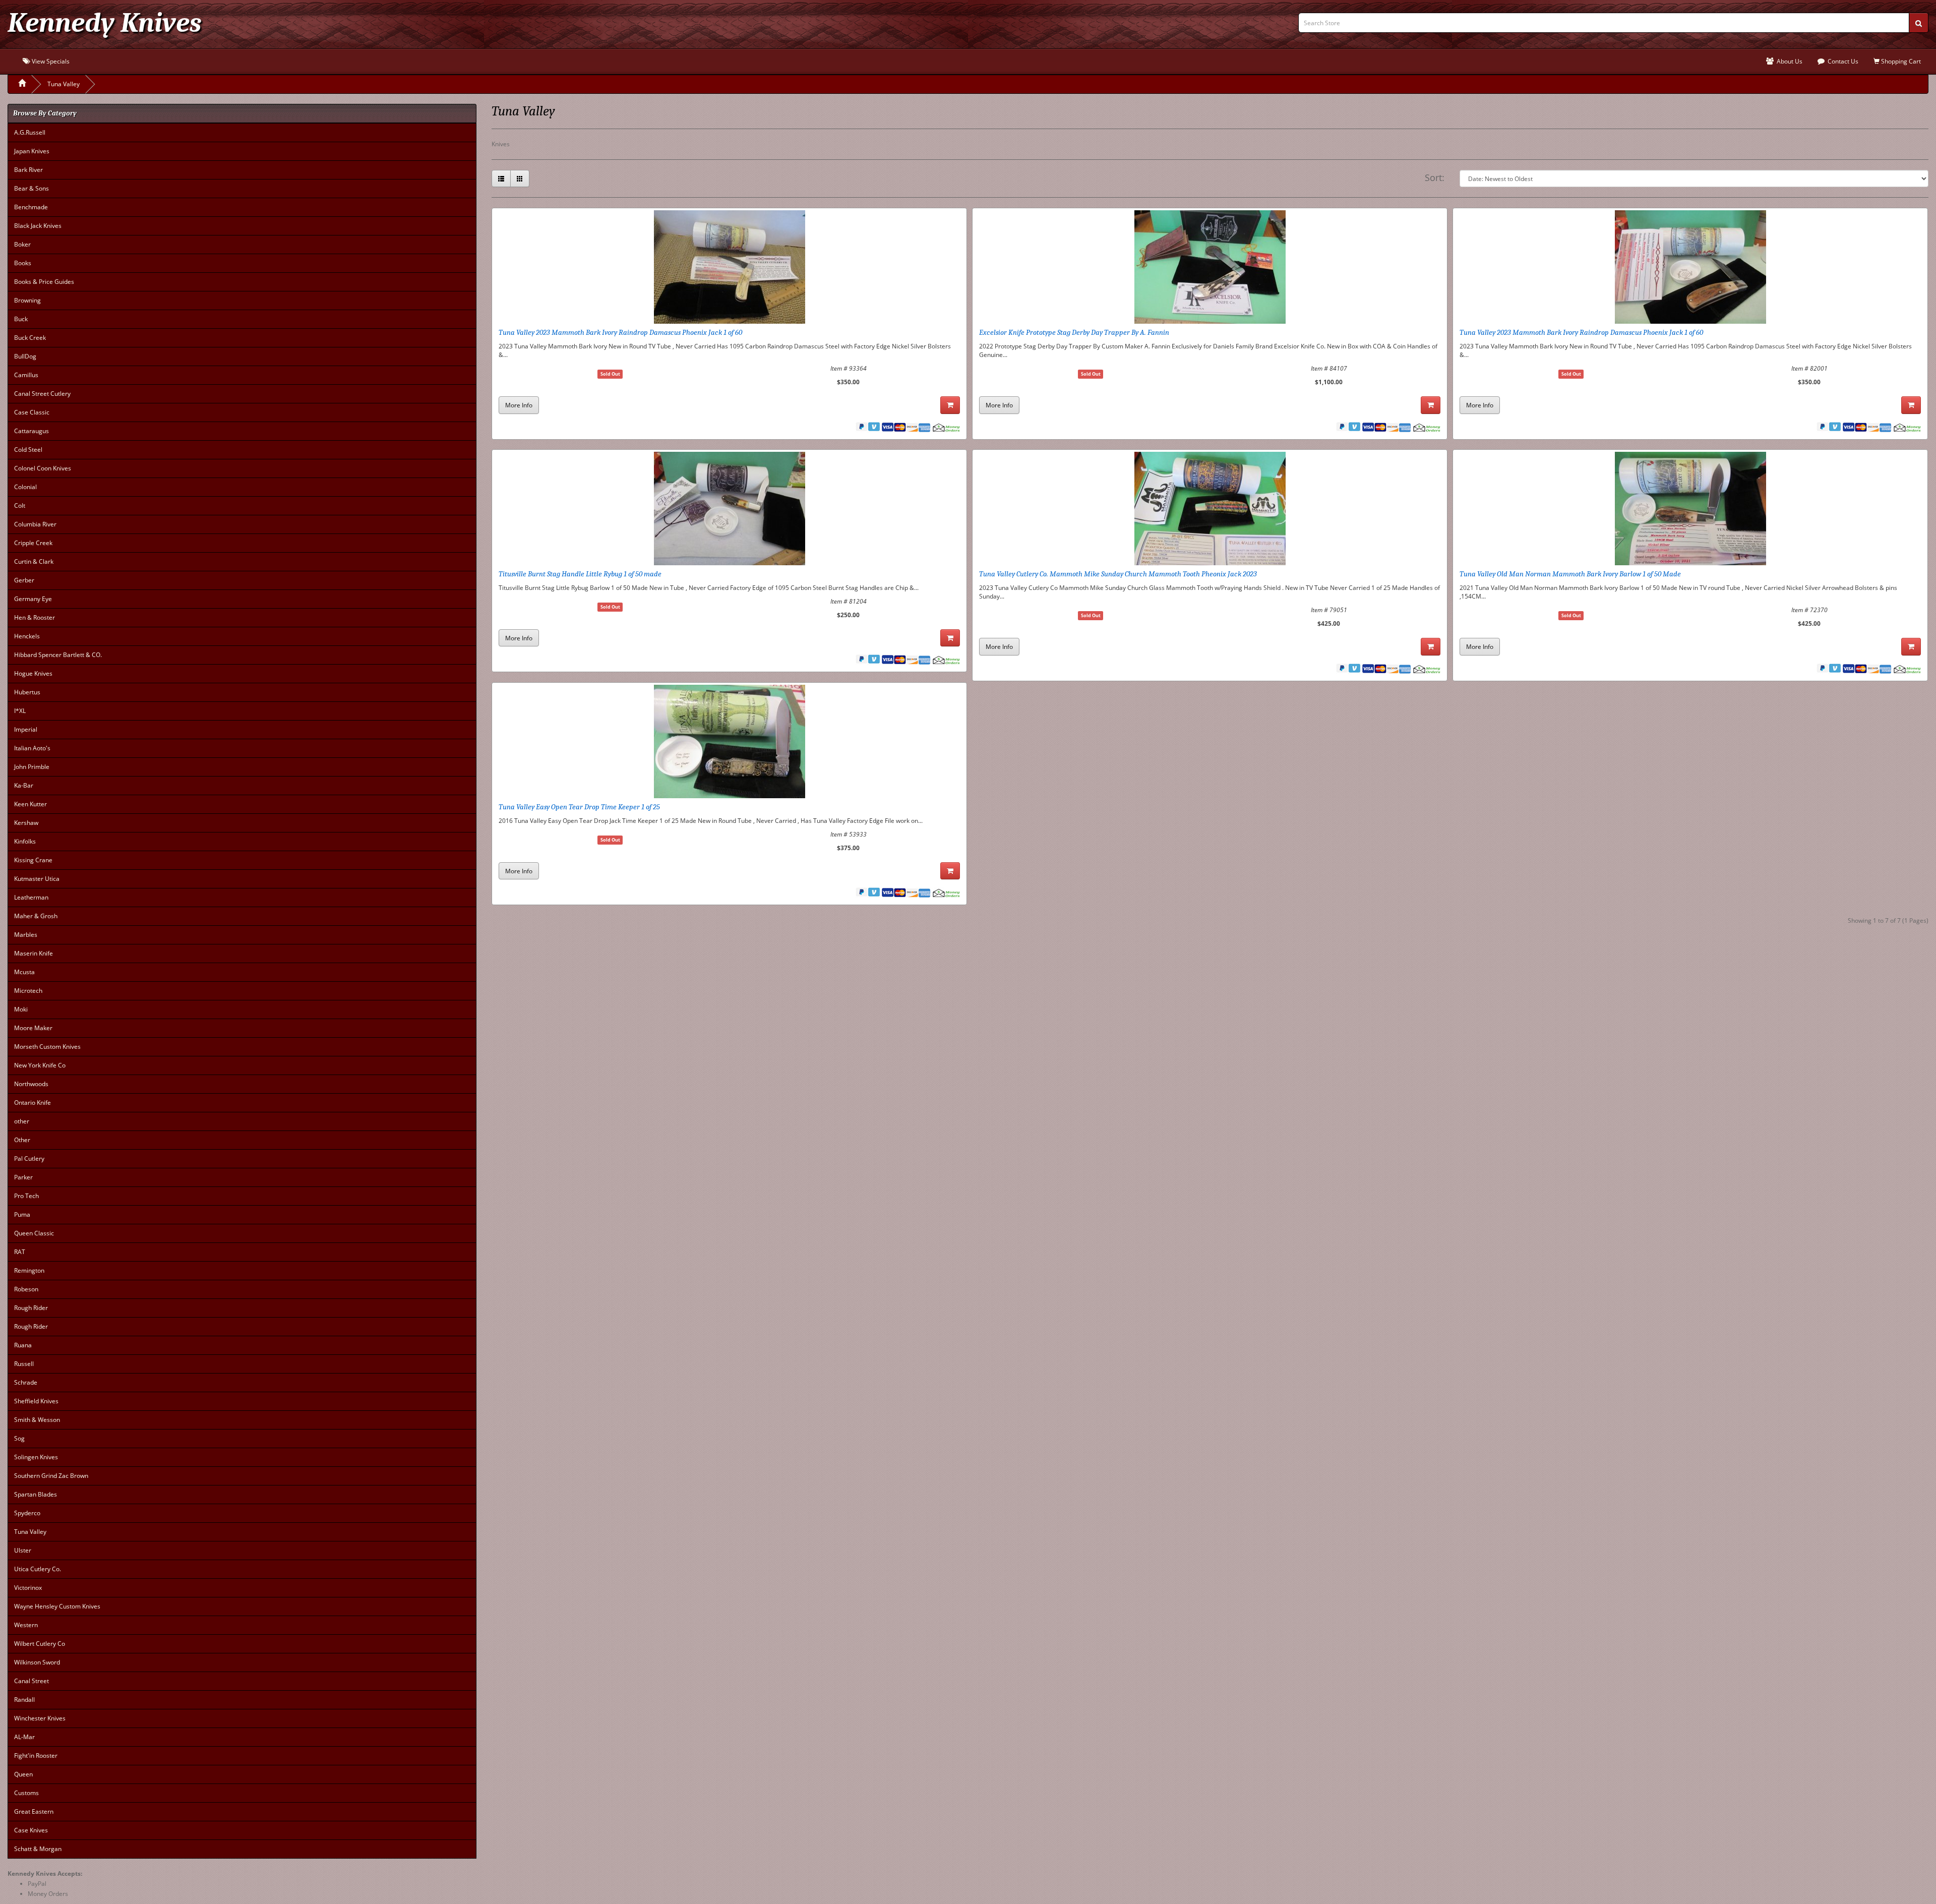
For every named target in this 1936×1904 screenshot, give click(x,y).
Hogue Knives (33, 673)
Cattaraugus (32, 431)
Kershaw (26, 823)
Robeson (26, 1289)
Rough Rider (31, 1308)
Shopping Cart (1900, 61)
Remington (29, 1270)
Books (23, 263)
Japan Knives (32, 151)
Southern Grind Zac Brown (51, 1476)
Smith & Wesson (37, 1420)
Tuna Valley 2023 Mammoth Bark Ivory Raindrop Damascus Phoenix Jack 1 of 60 (620, 332)
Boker (22, 244)
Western (26, 1625)
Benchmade (31, 207)
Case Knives (31, 1830)
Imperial (26, 729)
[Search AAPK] (1919, 23)
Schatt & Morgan (38, 1849)
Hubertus (27, 692)
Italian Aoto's (32, 748)
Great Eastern (34, 1811)
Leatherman (31, 897)
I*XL (20, 711)
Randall (24, 1700)
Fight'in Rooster (36, 1756)
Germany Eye (33, 599)
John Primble (32, 767)
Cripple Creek (33, 543)
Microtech (28, 991)
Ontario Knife (33, 1103)
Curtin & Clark (34, 561)
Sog (19, 1438)
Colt (20, 505)
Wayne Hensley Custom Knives (57, 1606)
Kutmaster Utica (37, 879)
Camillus (26, 375)
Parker (23, 1177)
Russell (24, 1364)
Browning (27, 300)
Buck (21, 319)
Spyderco (27, 1513)
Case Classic (32, 412)
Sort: (1435, 177)
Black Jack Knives (38, 226)
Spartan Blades (36, 1494)
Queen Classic (34, 1233)
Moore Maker (33, 1028)
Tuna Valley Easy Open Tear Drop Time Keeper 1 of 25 (579, 807)
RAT (20, 1252)
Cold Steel (28, 450)
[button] (501, 178)
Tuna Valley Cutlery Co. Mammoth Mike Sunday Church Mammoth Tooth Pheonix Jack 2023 (1118, 574)
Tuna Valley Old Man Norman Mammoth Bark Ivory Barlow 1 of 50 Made (1570, 574)
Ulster (23, 1550)
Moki (21, 1009)
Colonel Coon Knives (43, 468)
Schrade (26, 1382)
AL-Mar (24, 1737)
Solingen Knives (36, 1457)
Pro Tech (26, 1196)
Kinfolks (25, 841)
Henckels (27, 636)
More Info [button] (519, 405)
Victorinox (28, 1588)
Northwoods (31, 1084)
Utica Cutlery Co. (38, 1569)
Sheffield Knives (36, 1401)
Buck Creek (30, 338)
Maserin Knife (34, 953)
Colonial (25, 487)
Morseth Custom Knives (47, 1047)
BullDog (25, 356)
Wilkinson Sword (37, 1662)
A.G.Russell (30, 132)
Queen (23, 1774)
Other (22, 1140)
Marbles (26, 935)
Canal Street (32, 1681)
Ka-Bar (24, 785)
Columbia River (35, 524)
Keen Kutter (31, 804)
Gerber (24, 580)
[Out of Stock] (950, 405)
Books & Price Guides (44, 282)
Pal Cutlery (29, 1158)
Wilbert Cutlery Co (40, 1644)
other (22, 1121)
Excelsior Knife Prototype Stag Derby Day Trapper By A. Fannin (1074, 332)
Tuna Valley (64, 84)
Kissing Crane (33, 860)
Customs (26, 1793)
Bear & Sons (32, 188)
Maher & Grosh (36, 916)
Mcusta (24, 972)
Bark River (28, 170)
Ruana (23, 1345)
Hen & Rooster (35, 617)
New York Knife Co (40, 1065)
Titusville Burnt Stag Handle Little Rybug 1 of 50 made (580, 574)
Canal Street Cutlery (42, 394)
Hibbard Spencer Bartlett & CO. (58, 655)
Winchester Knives (40, 1718)
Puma (22, 1214)
